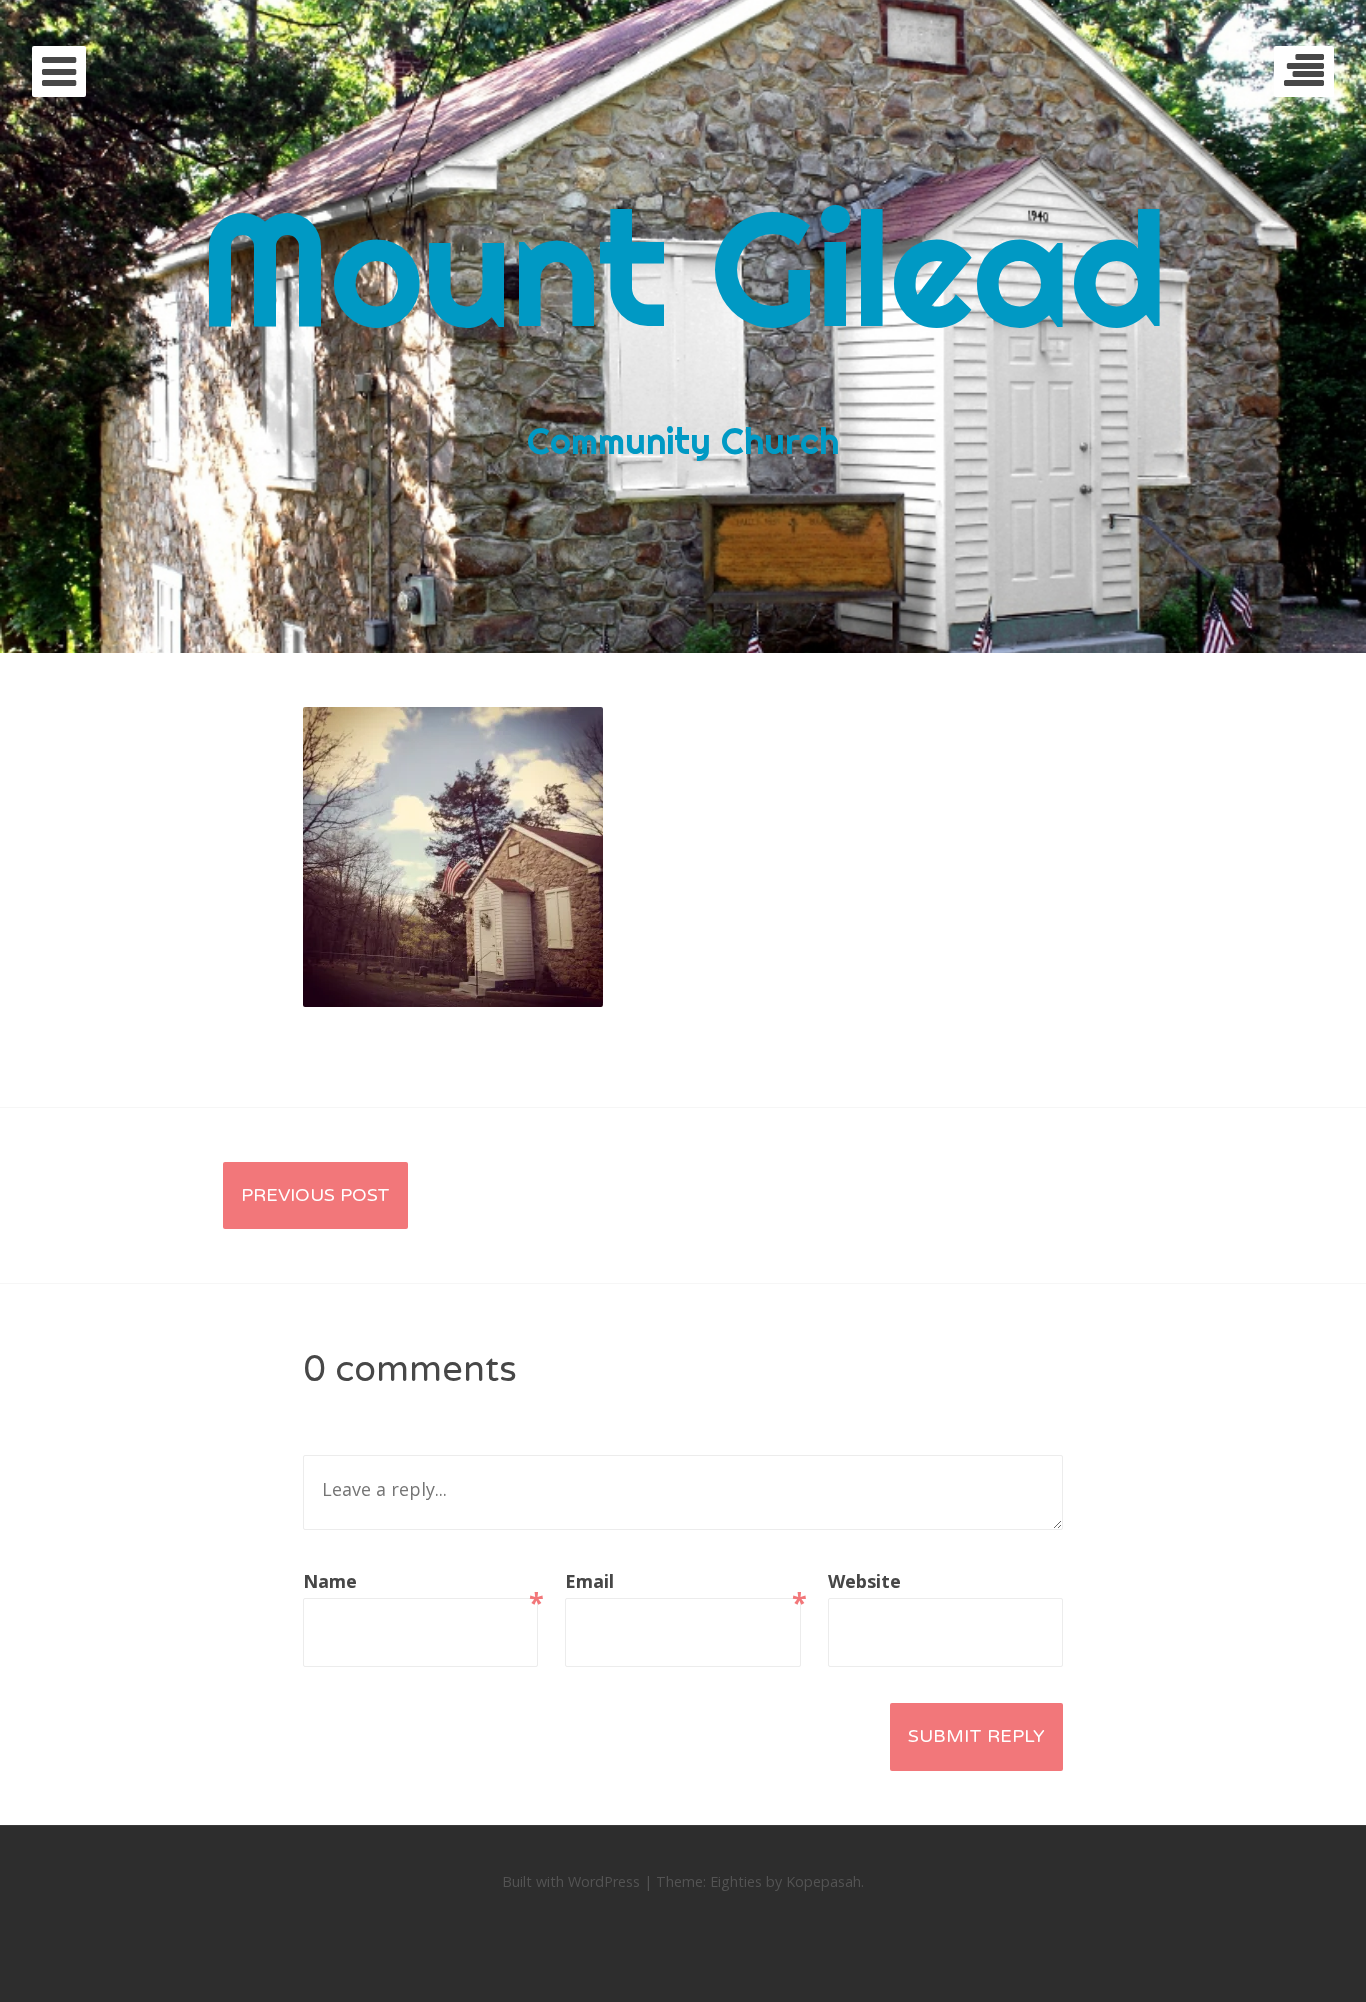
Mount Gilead (683, 267)
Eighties (736, 1881)
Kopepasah (823, 1881)
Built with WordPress (571, 1881)
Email (682, 1583)
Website (864, 1581)
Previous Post (315, 1195)
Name (420, 1583)
